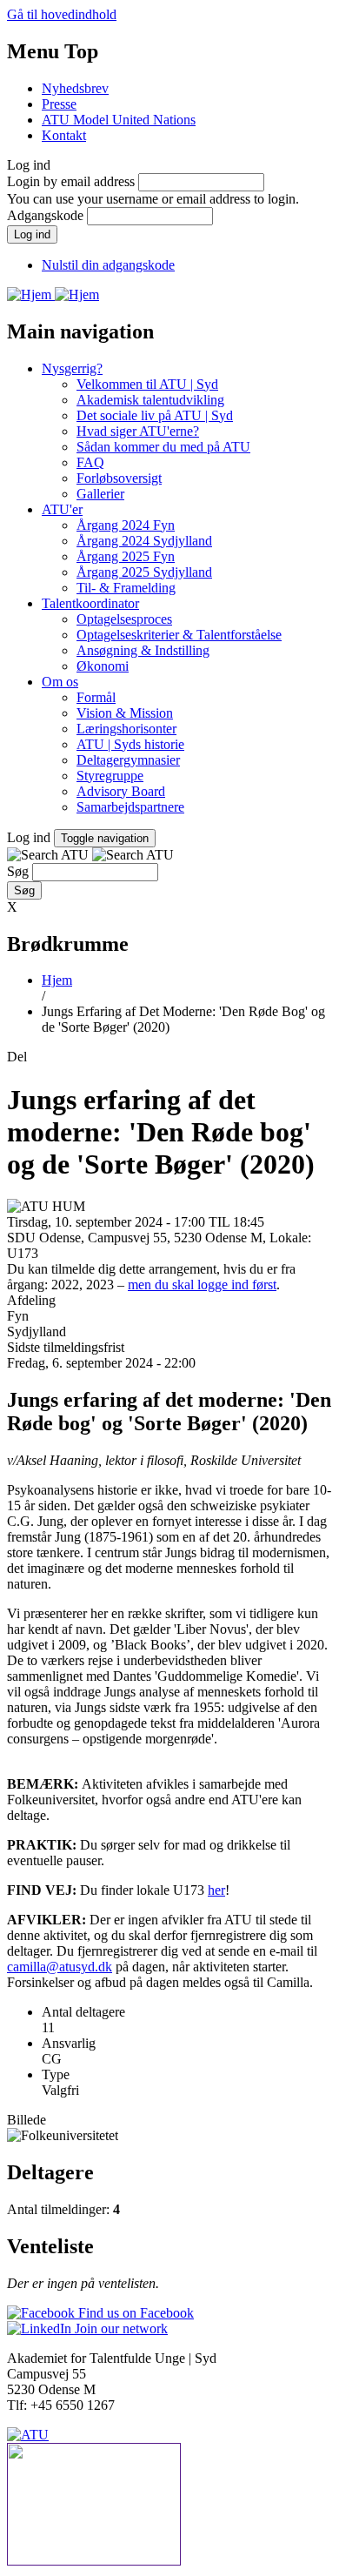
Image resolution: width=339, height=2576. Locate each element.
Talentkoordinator (90, 603)
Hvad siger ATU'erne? (138, 431)
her (216, 1890)
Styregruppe (110, 776)
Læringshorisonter (126, 729)
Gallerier (100, 494)
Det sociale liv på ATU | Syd (155, 415)
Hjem (57, 980)
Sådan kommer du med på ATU (163, 447)
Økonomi (103, 666)
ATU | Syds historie (130, 744)
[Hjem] (31, 294)
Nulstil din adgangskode (108, 265)
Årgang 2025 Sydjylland (144, 572)
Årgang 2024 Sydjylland (144, 541)
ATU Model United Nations (119, 120)
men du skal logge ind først (202, 1285)
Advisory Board (121, 791)
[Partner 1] (169, 2506)
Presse (59, 104)
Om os (60, 682)
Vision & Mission (125, 713)
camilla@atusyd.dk (60, 1967)
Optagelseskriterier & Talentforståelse (179, 635)
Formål (96, 697)
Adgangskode (45, 215)
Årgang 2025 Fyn (126, 556)
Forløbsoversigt (119, 478)
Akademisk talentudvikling (150, 400)
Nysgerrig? (72, 368)
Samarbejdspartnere (130, 807)
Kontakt (64, 135)
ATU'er (62, 509)
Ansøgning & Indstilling (143, 650)
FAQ (90, 462)
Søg (18, 871)
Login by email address (71, 181)
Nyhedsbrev (75, 88)
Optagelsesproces (124, 619)
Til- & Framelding (126, 588)
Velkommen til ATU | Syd (147, 384)
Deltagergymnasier (128, 760)
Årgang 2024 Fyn (126, 525)
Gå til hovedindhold (62, 14)
